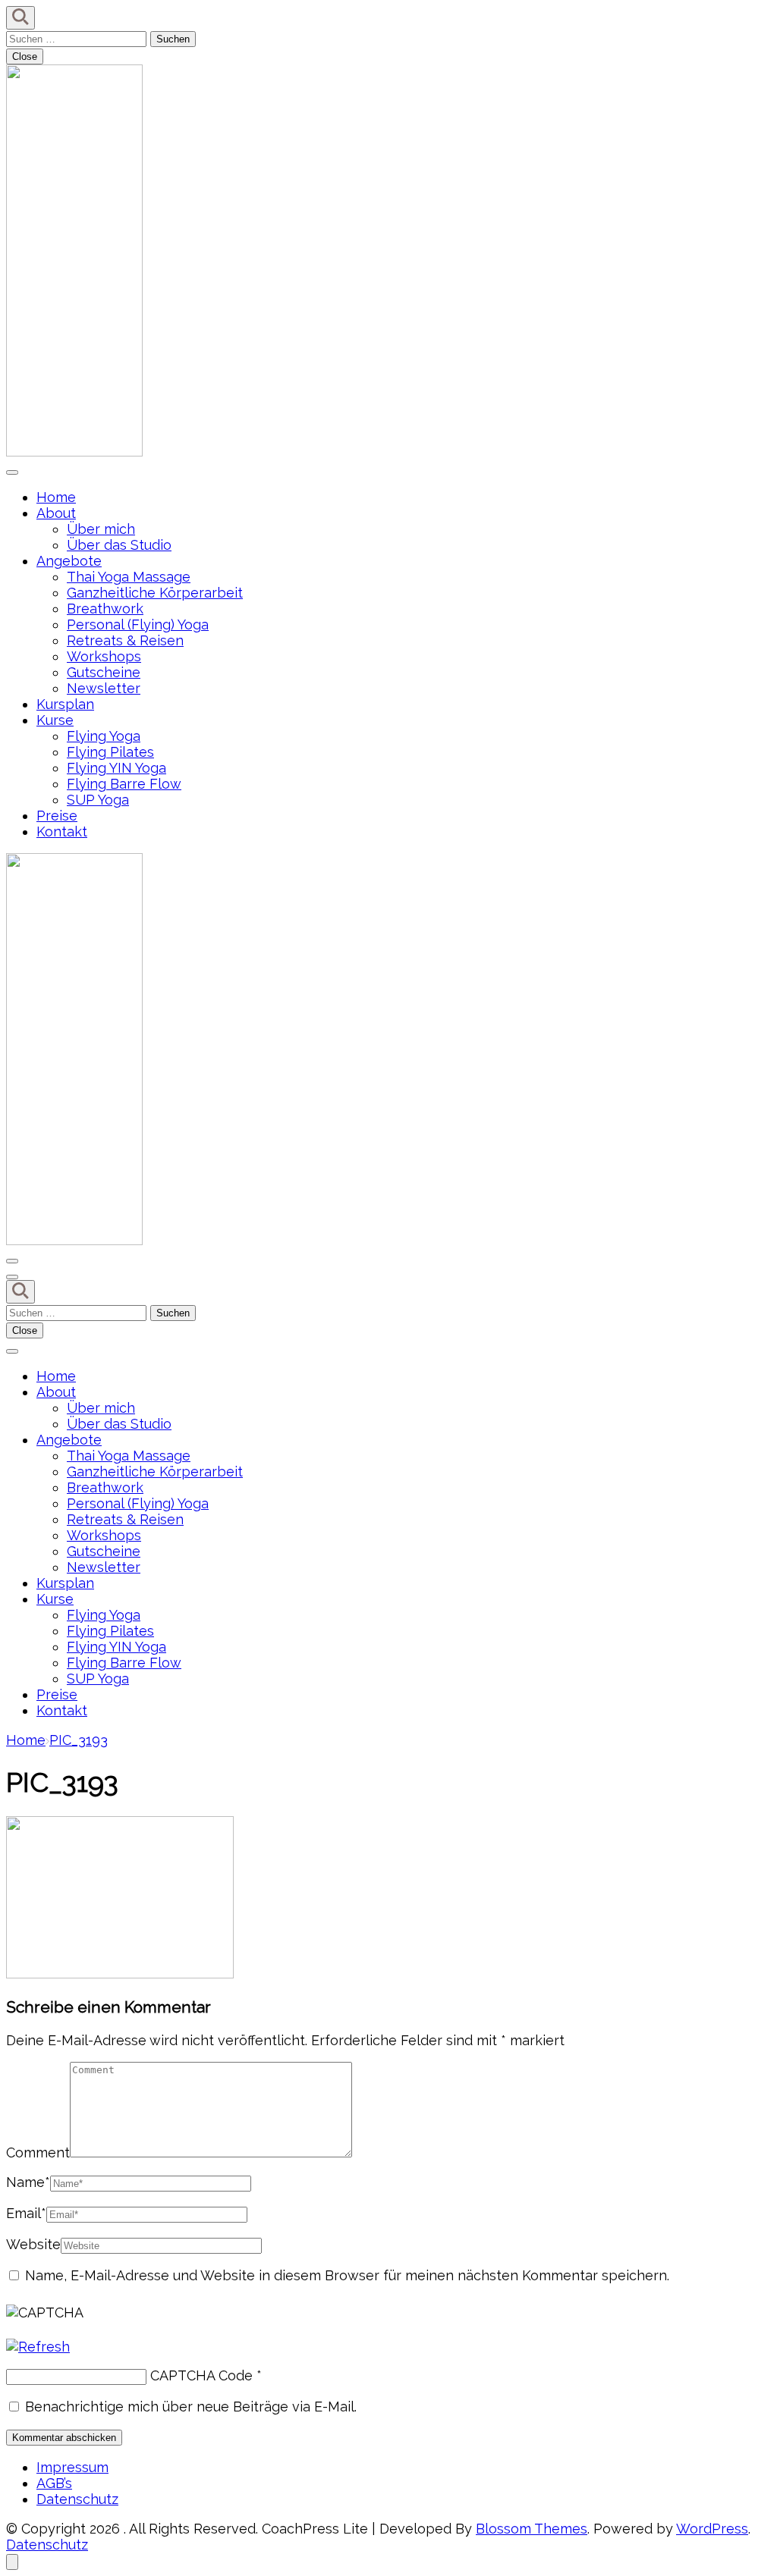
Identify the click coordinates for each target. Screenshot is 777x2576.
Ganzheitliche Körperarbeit (155, 593)
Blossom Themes (532, 2529)
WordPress (712, 2529)
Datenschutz (77, 2499)
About (56, 513)
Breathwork (105, 609)
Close (25, 56)
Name (28, 2182)
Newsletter (104, 688)
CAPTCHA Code (201, 2375)
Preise (57, 816)
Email (26, 2213)
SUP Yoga (98, 800)
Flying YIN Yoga (116, 768)
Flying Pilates (110, 752)
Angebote (69, 561)
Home (56, 497)
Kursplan (65, 704)
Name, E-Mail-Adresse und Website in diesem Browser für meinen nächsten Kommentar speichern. (347, 2275)
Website (33, 2244)
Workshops (104, 656)
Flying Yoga (104, 736)
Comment (38, 2152)
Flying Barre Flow (124, 784)
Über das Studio (119, 545)
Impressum (72, 2467)
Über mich (101, 529)
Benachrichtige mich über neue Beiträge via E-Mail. (191, 2407)
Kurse (55, 720)
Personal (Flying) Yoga (138, 624)
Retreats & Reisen (125, 640)
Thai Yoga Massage (129, 577)
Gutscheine (104, 672)
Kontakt (62, 831)
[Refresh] (38, 2347)
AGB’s (54, 2483)
